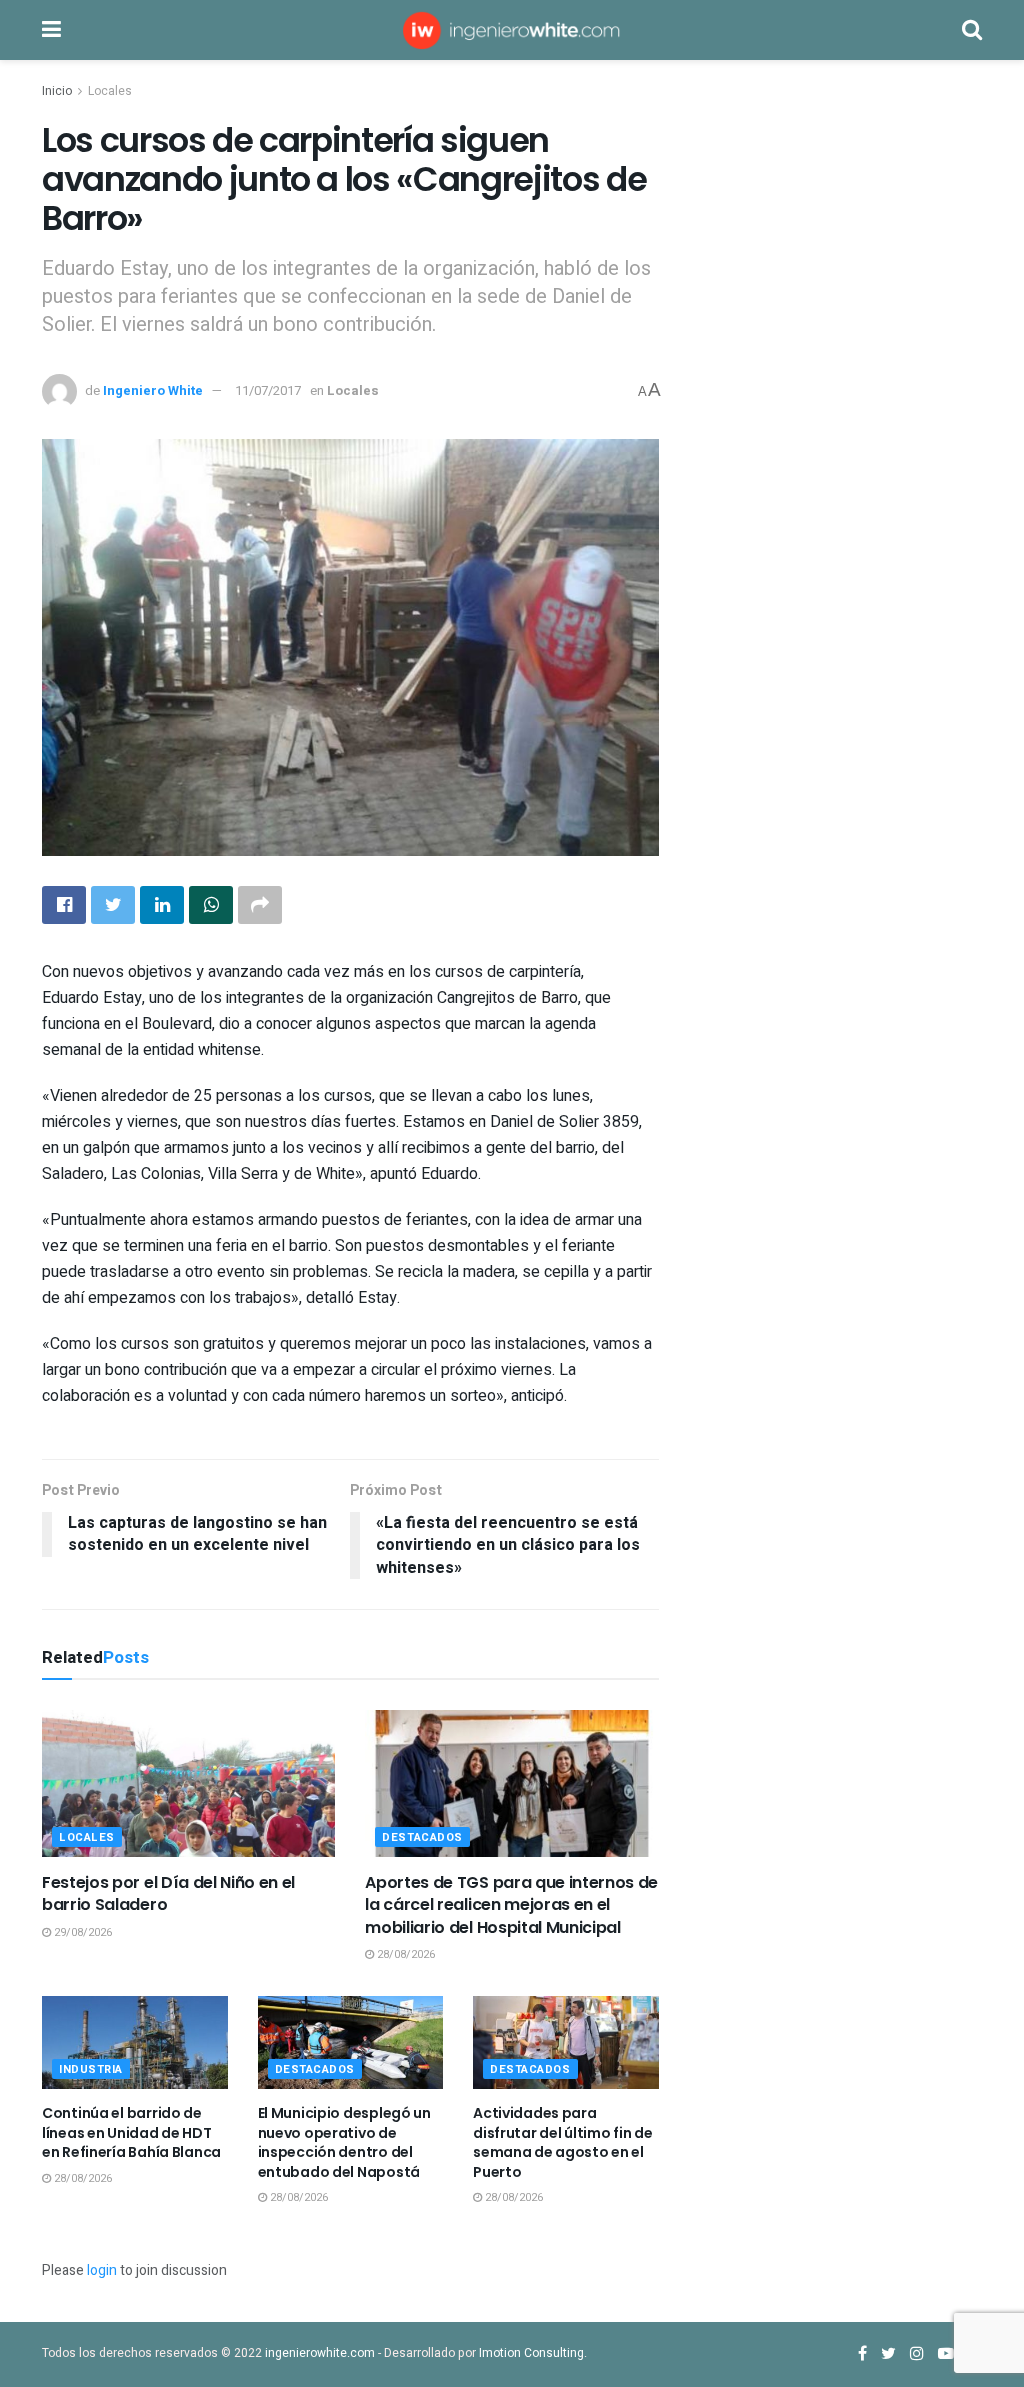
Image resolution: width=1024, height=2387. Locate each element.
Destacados (422, 1837)
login (102, 2270)
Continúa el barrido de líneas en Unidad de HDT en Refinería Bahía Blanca (131, 2132)
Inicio (57, 91)
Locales (110, 91)
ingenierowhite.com (320, 2353)
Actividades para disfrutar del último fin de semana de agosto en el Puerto (562, 2142)
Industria (91, 2069)
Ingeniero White (153, 390)
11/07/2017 (268, 390)
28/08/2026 (404, 1954)
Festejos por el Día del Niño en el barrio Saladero (168, 1893)
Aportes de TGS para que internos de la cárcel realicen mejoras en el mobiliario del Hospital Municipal (511, 1905)
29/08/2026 (81, 1932)
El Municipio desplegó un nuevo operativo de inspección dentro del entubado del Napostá (344, 2142)
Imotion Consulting (531, 2353)
